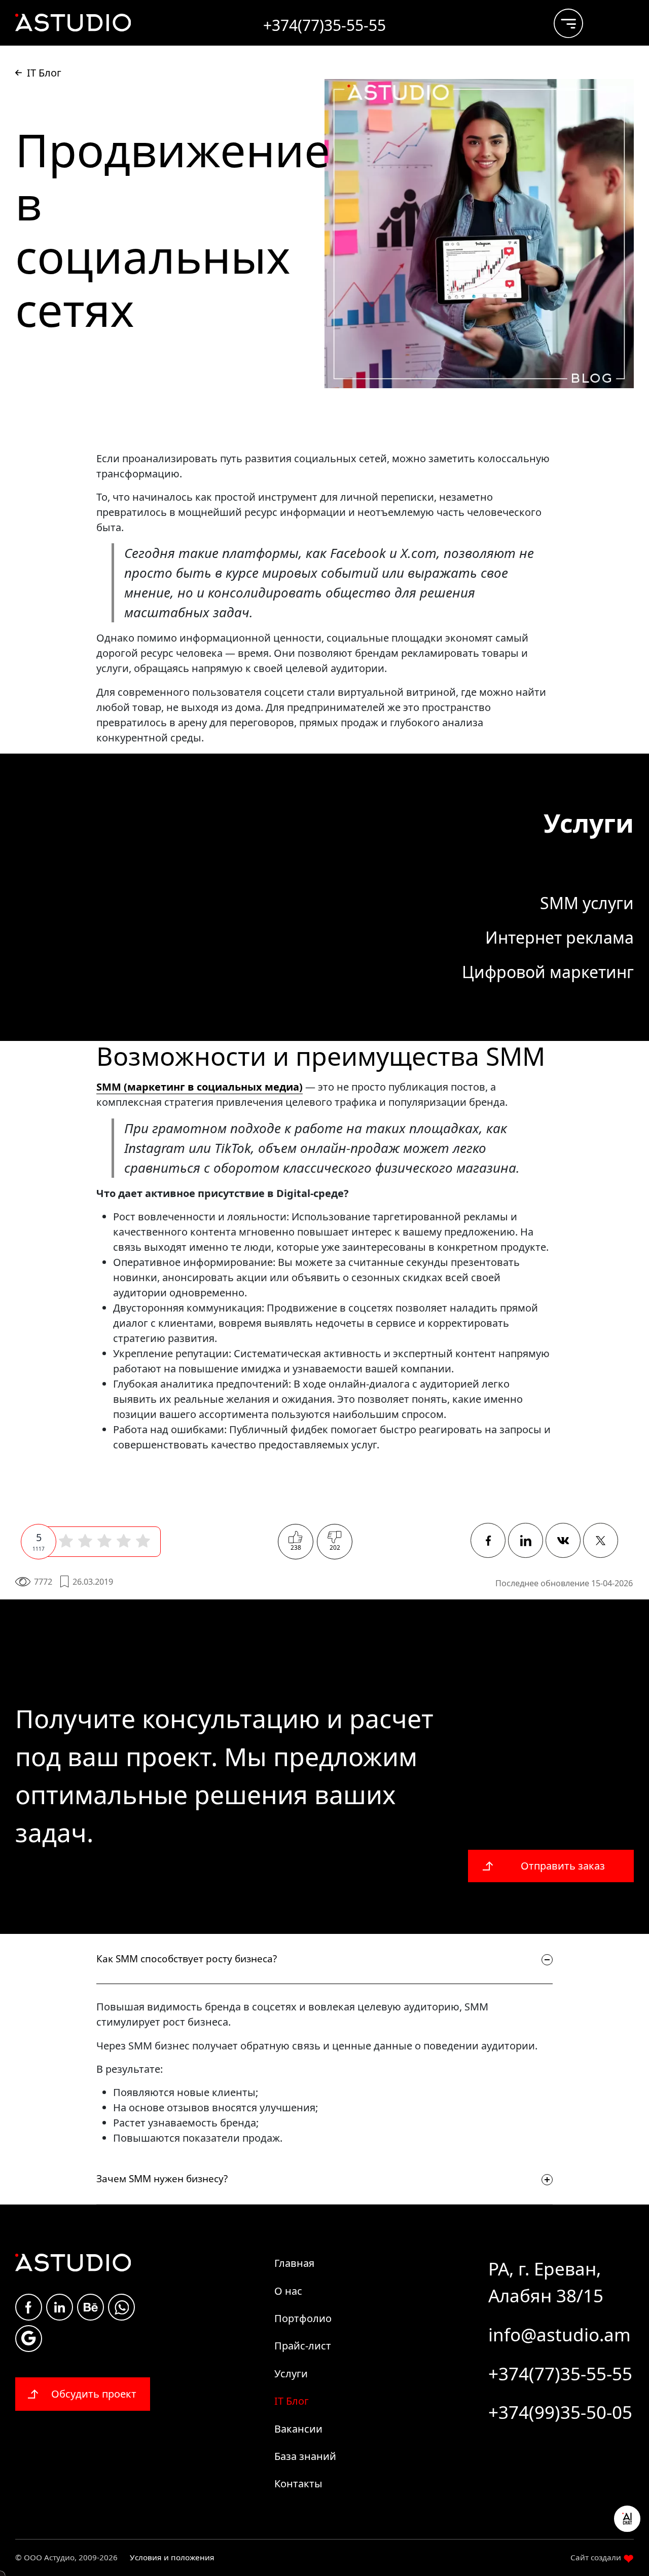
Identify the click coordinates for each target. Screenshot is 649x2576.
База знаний (305, 2456)
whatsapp (121, 2307)
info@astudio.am (560, 2335)
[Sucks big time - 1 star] (66, 1541)
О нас (288, 2291)
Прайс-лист (303, 2346)
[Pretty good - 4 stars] (124, 1541)
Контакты (298, 2484)
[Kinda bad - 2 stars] (85, 1541)
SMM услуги (587, 903)
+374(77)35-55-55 (560, 2374)
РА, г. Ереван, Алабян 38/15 (546, 2282)
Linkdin (60, 2307)
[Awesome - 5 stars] (143, 1541)
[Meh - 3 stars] (104, 1541)
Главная (294, 2263)
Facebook (29, 2307)
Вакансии (298, 2429)
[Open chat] (627, 2519)
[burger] (561, 19)
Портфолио (303, 2318)
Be (91, 2307)
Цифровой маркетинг (548, 972)
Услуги (291, 2374)
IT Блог (292, 2401)
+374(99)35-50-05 (560, 2412)
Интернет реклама (560, 937)
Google (29, 2339)
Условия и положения (172, 2557)
